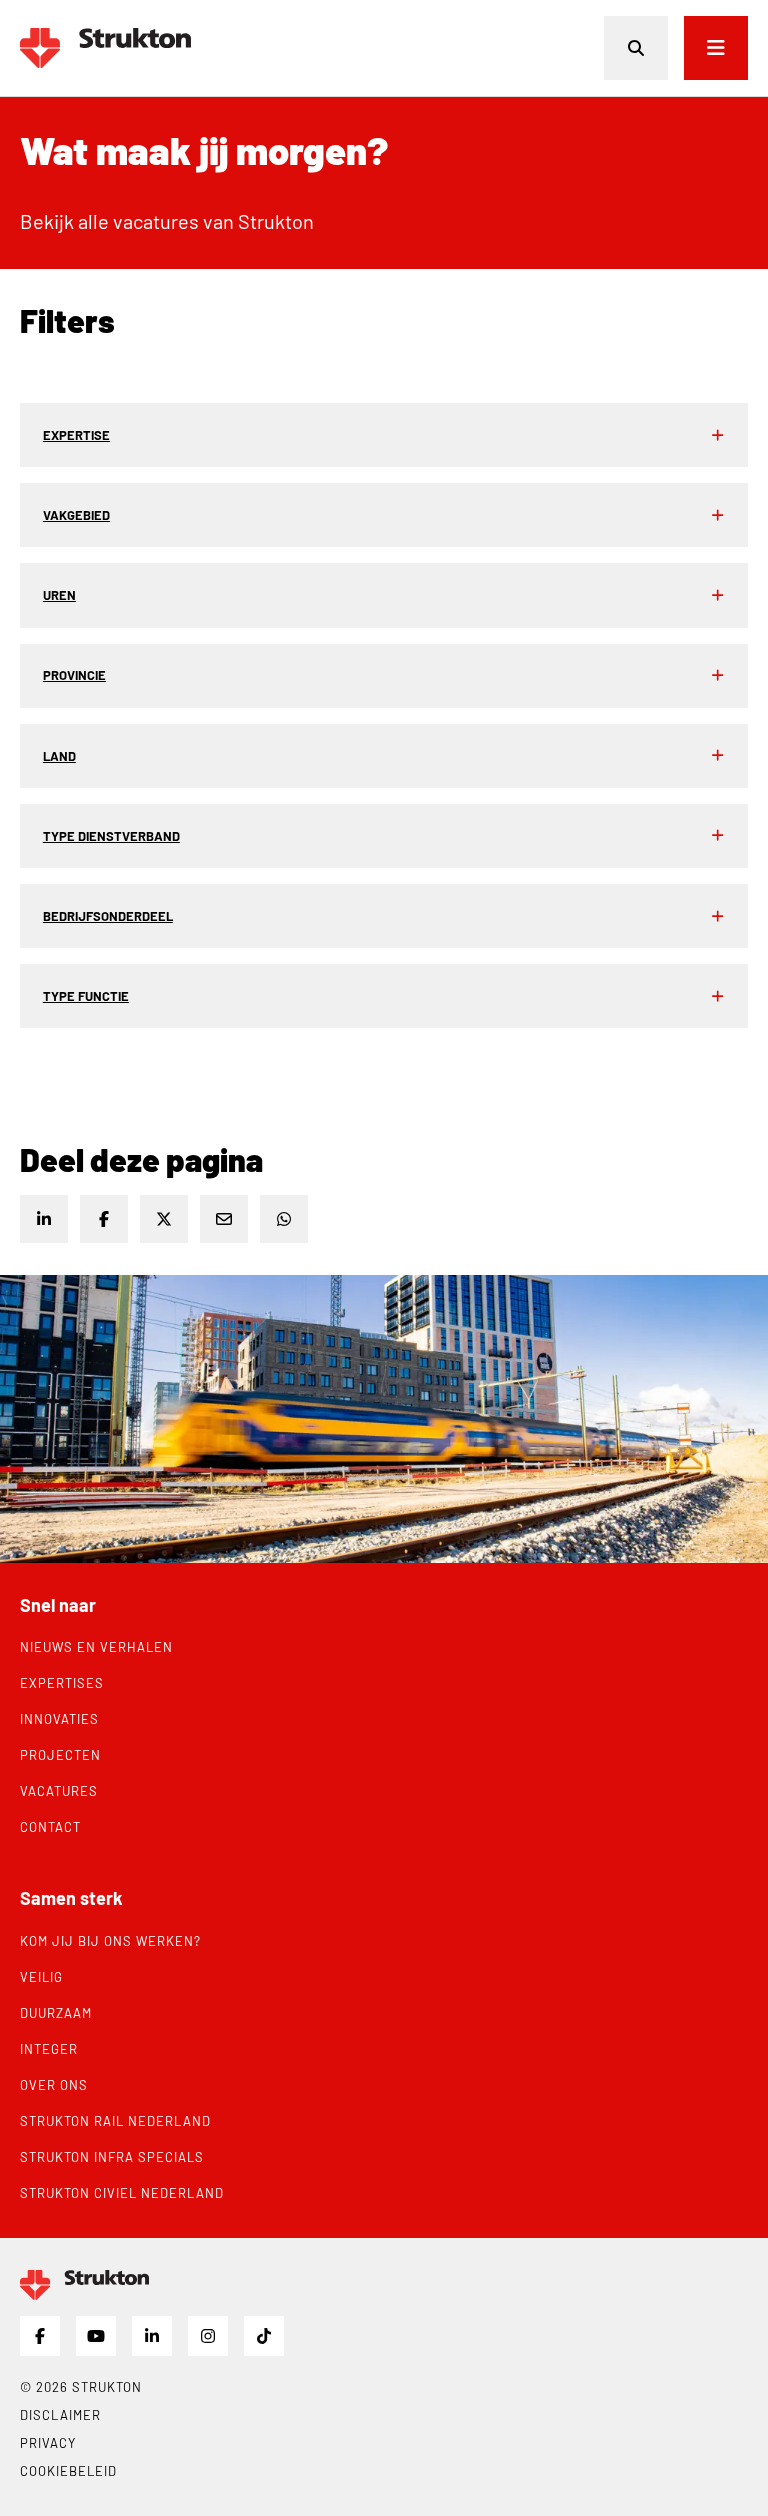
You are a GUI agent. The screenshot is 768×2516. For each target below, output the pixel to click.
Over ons (54, 2085)
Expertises (62, 1683)
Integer (49, 2049)
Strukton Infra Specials (112, 2157)
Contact (50, 1827)
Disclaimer (60, 2415)
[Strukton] (105, 48)
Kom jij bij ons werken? (110, 1941)
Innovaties (59, 1719)
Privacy (48, 2443)
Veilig (41, 1977)
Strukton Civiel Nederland (122, 2193)
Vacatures (59, 1791)
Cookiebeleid (68, 2471)
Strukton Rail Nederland (115, 2121)
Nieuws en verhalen (96, 1647)
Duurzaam (56, 2013)
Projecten (60, 1755)
